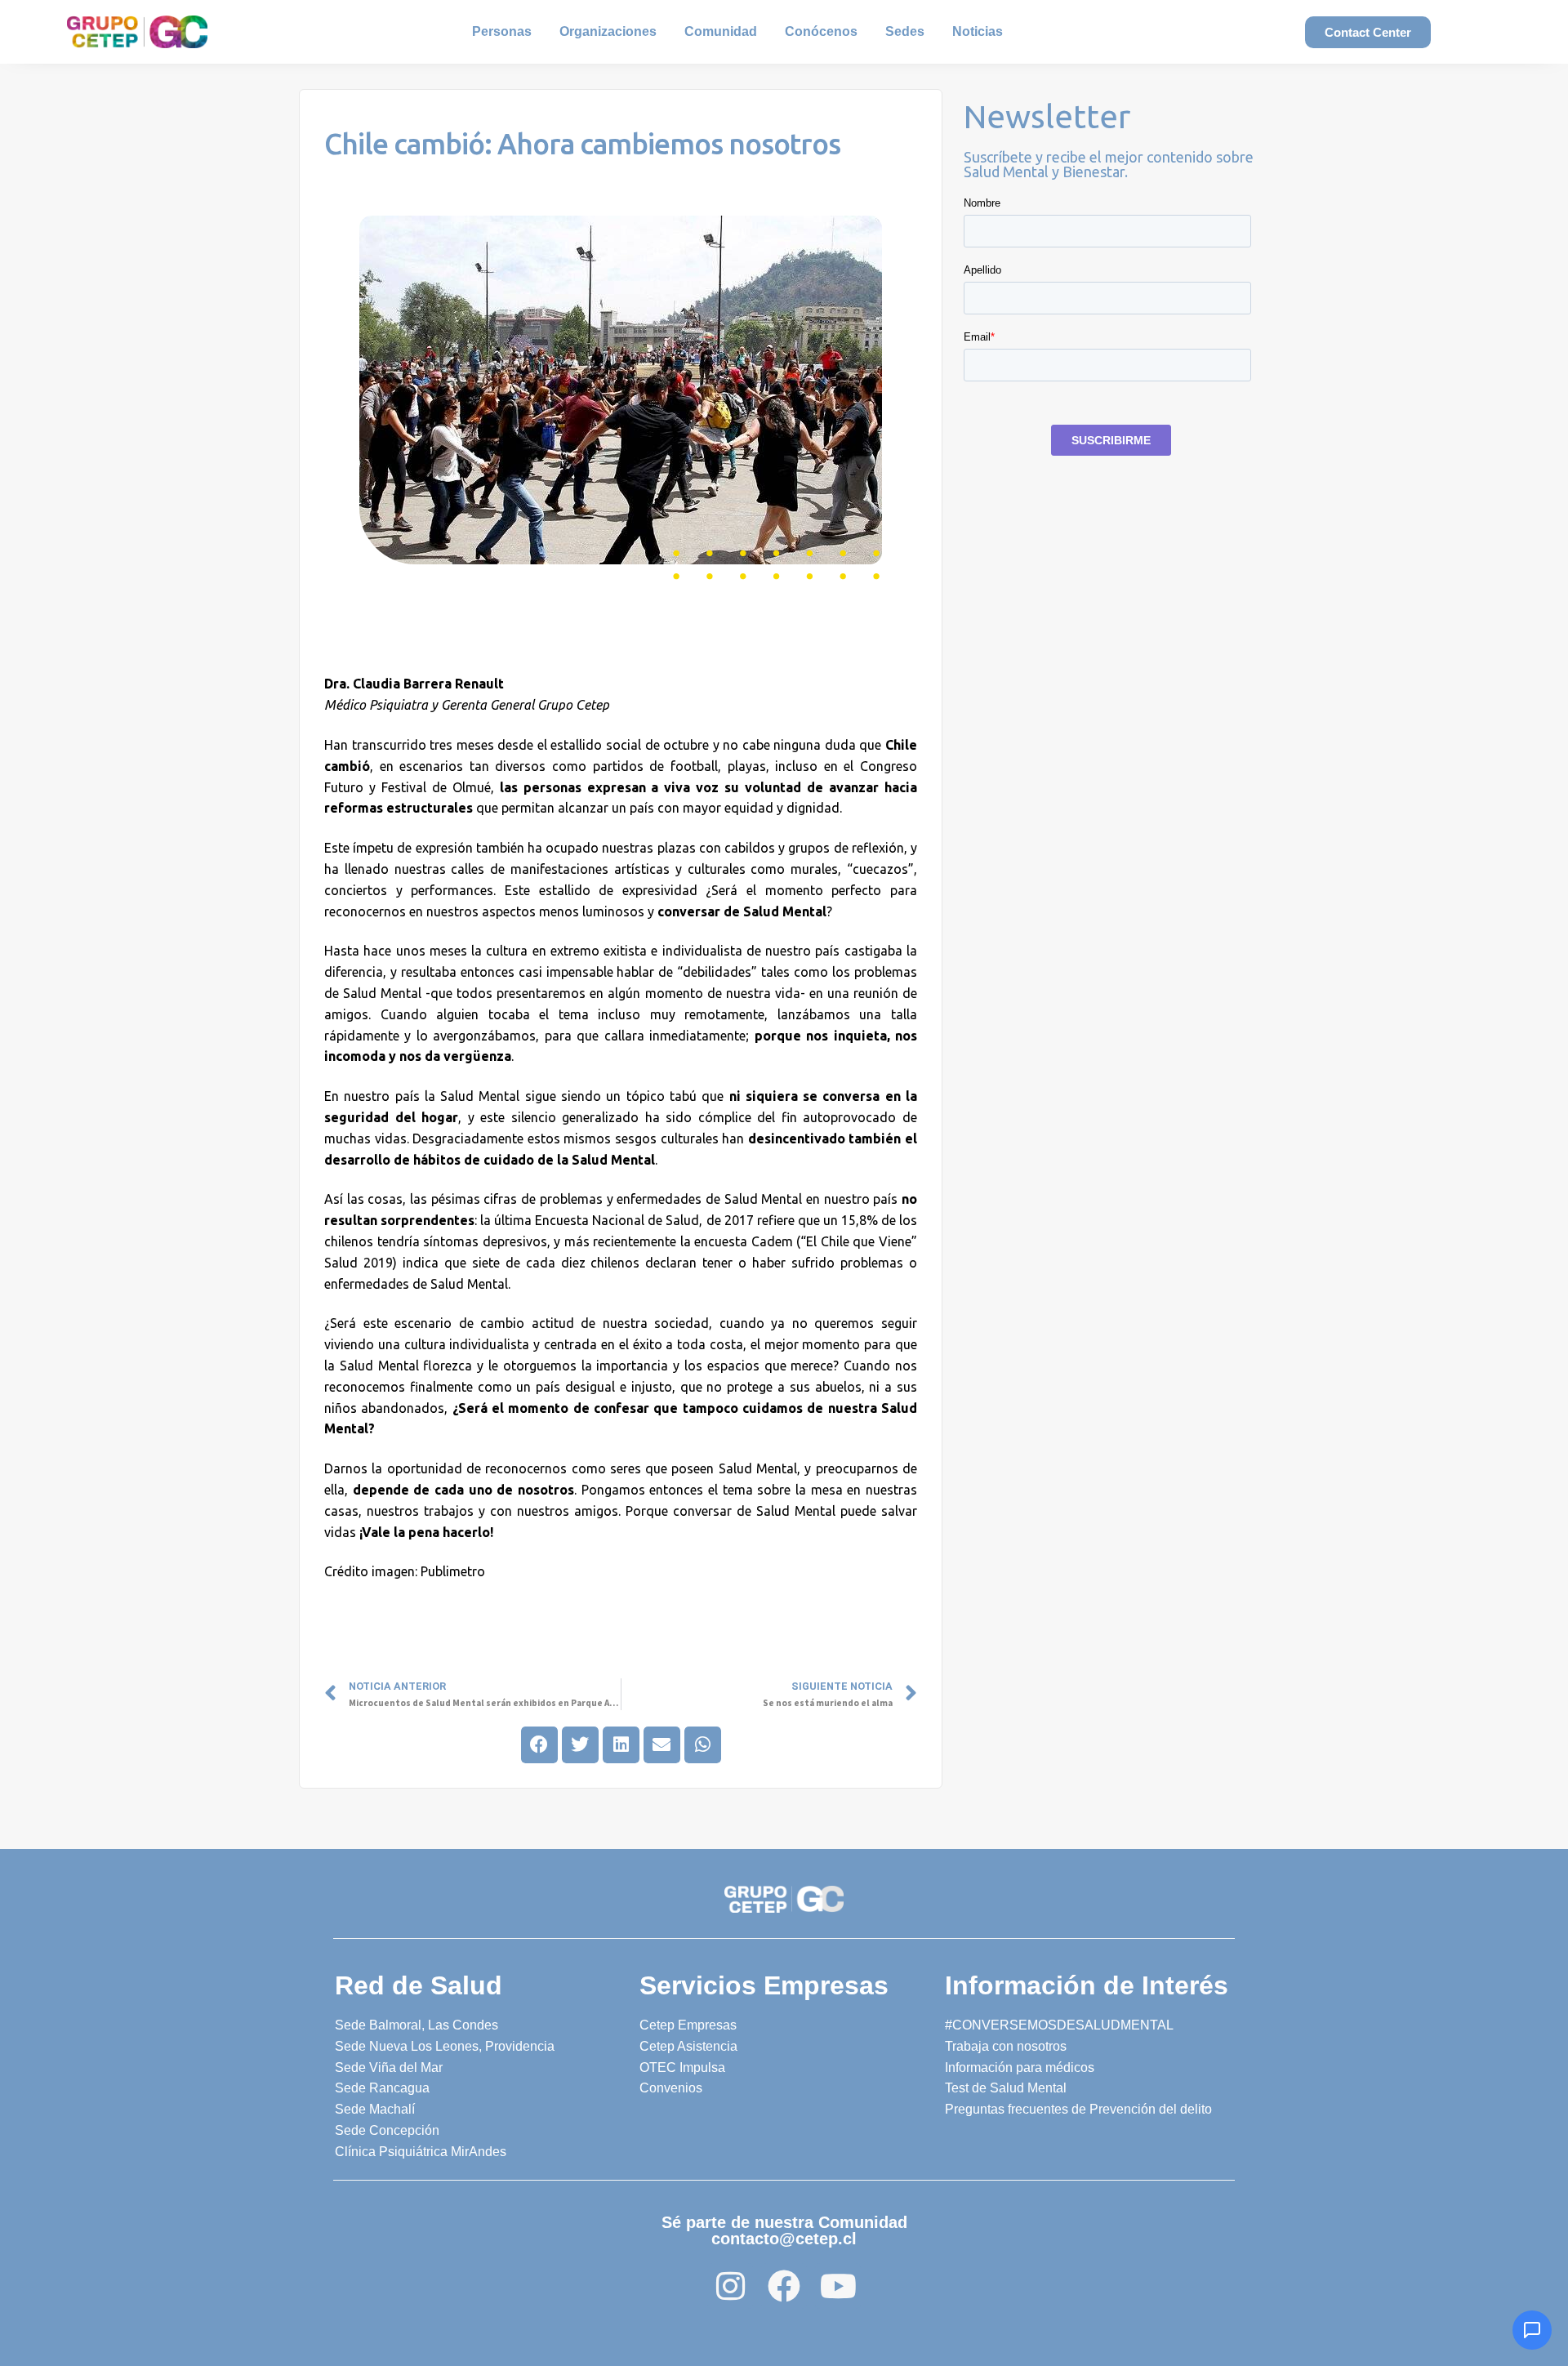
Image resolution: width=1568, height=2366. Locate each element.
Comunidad (721, 31)
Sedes (905, 31)
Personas (502, 31)
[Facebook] (784, 2286)
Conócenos (821, 31)
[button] (539, 1745)
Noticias (978, 31)
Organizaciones (608, 31)
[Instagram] (730, 2286)
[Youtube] (838, 2286)
